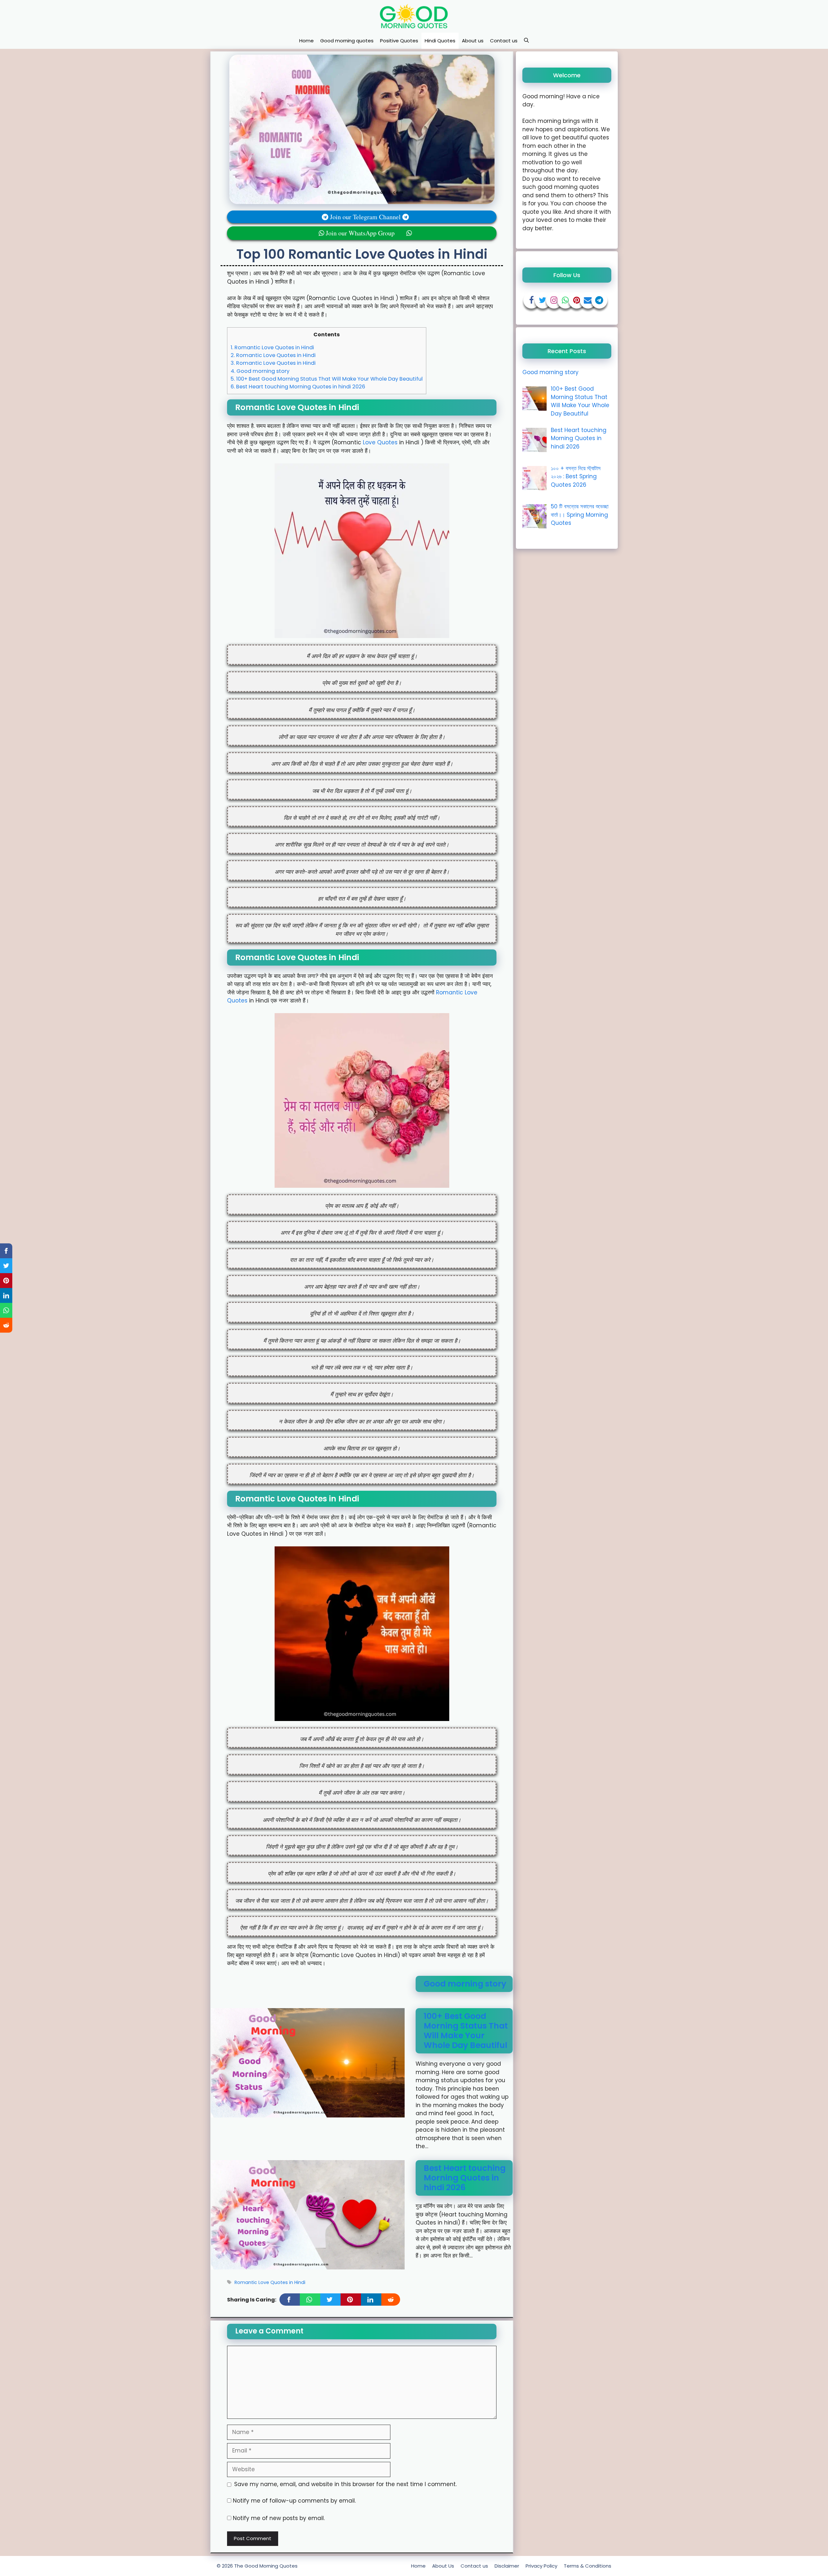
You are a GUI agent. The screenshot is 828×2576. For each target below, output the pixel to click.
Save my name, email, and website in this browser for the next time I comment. (345, 2484)
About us (473, 41)
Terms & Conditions (588, 2566)
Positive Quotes (399, 41)
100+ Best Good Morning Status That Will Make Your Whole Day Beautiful (327, 379)
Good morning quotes (347, 41)
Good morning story (260, 371)
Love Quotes (380, 442)
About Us (443, 2566)
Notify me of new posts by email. (279, 2518)
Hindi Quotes (440, 41)
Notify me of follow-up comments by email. (294, 2501)
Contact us (504, 41)
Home (306, 41)
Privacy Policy (541, 2566)
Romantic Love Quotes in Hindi (272, 347)
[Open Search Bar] (526, 41)
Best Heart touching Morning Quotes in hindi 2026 (298, 387)
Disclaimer (507, 2566)
